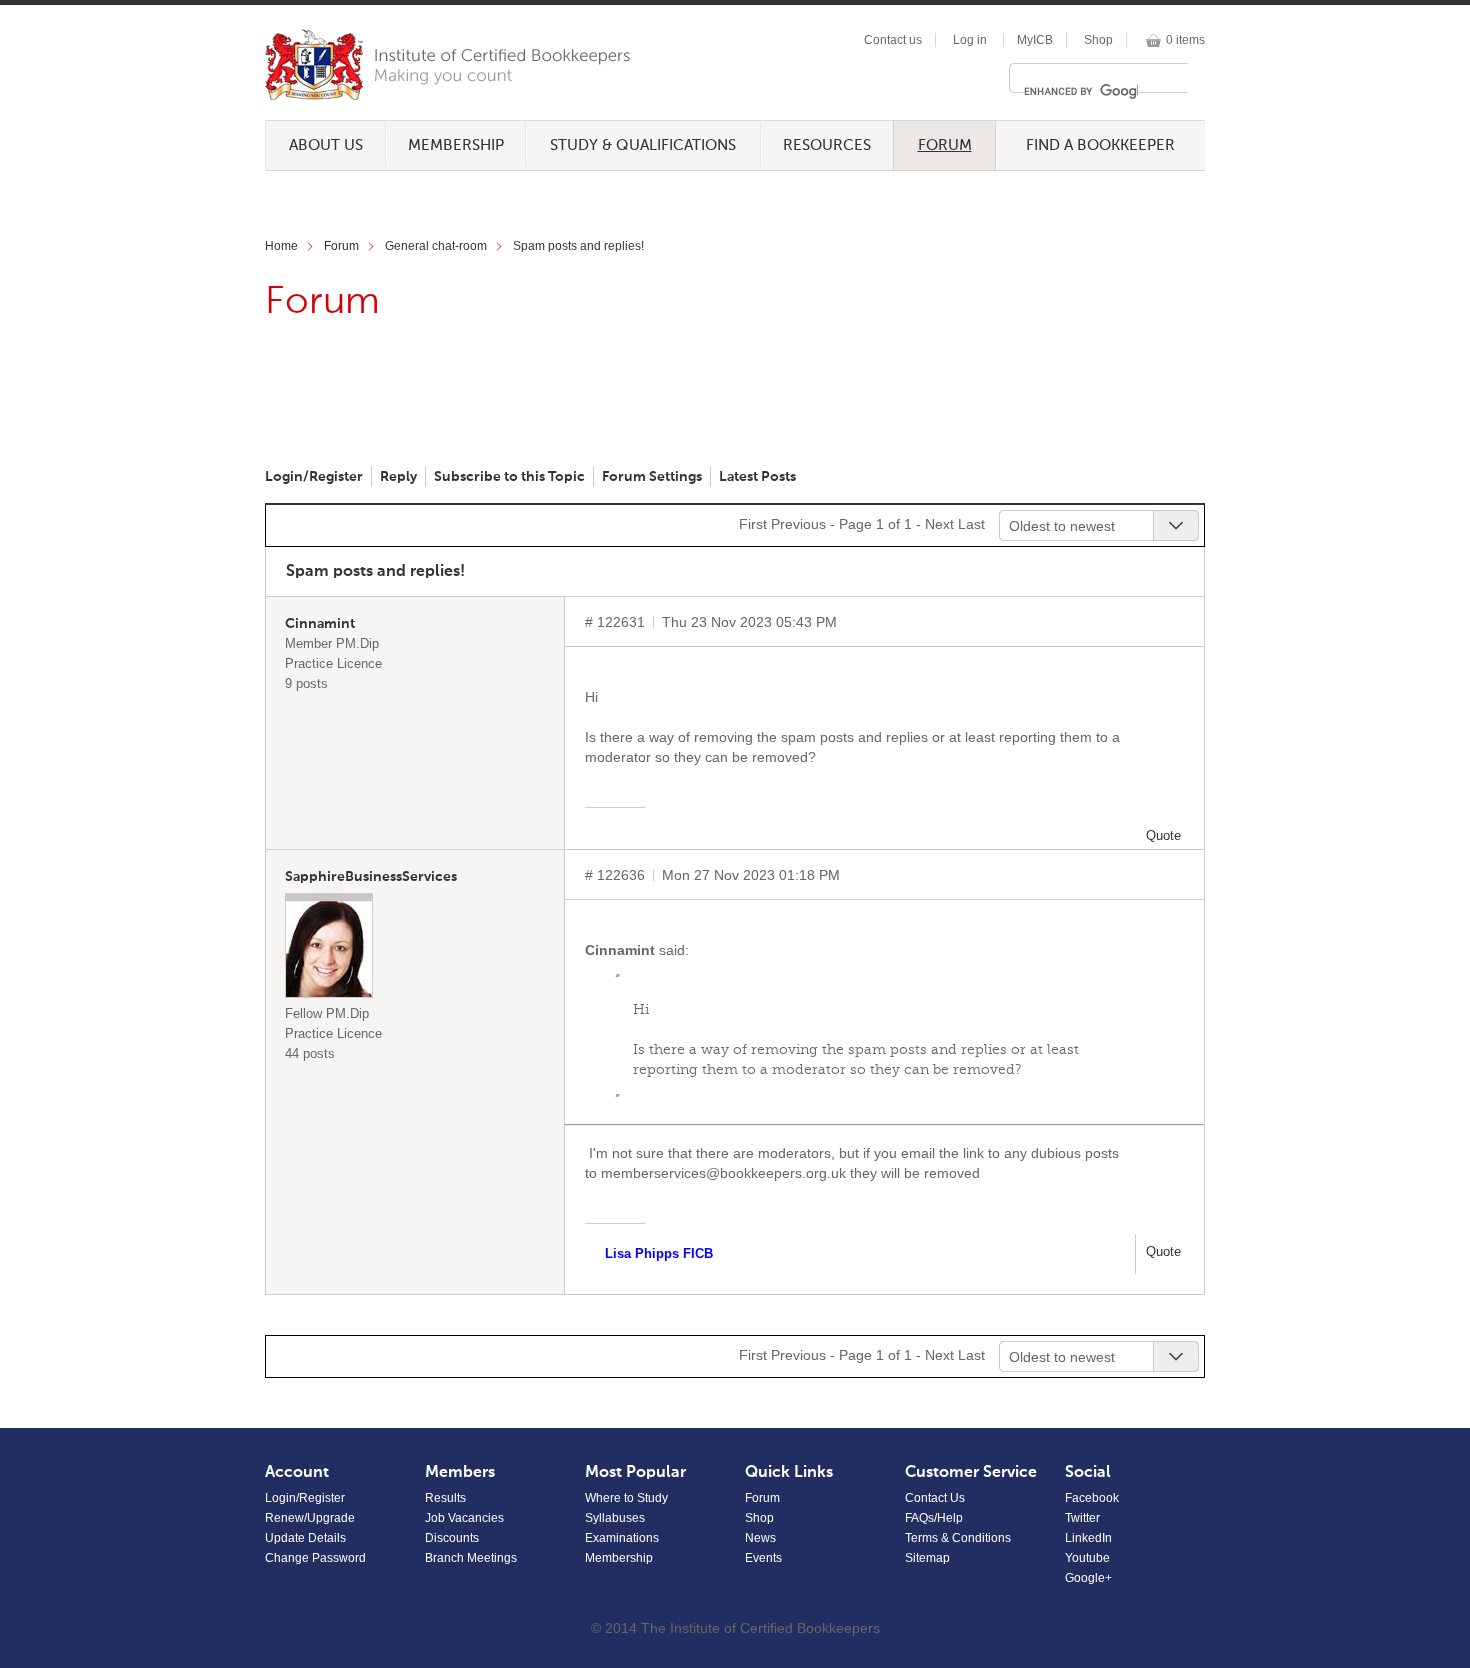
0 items (1185, 40)
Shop (1098, 40)
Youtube (1087, 1558)
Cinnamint (320, 624)
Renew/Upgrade (310, 1518)
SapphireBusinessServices (371, 877)
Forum (945, 145)
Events (763, 1558)
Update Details (305, 1538)
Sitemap (927, 1558)
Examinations (622, 1538)
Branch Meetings (471, 1558)
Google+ (1088, 1578)
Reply (398, 477)
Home (281, 246)
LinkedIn (1088, 1538)
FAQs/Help (934, 1518)
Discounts (452, 1538)
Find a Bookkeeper (1100, 145)
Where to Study (626, 1498)
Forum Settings (652, 477)
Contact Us (935, 1498)
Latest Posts (757, 477)
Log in (970, 40)
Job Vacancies (464, 1518)
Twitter (1082, 1518)
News (760, 1538)
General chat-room (436, 246)
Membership (456, 145)
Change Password (315, 1558)
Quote (1163, 835)
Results (445, 1498)
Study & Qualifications (643, 145)
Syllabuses (615, 1518)
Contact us (893, 40)
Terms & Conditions (958, 1538)
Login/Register (314, 477)
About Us (326, 145)
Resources (827, 145)
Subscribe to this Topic (509, 477)
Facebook (1092, 1498)
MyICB (1035, 40)
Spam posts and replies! (578, 246)
